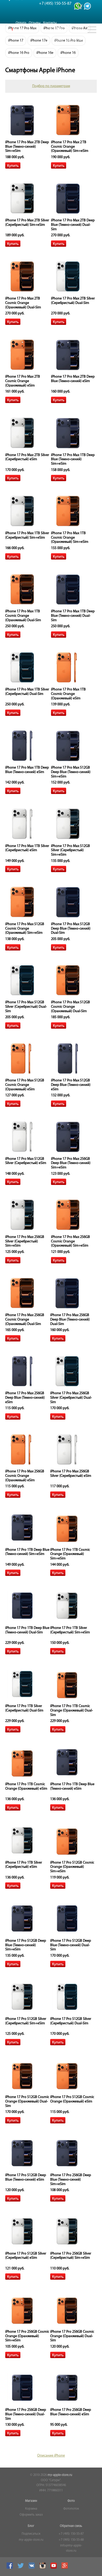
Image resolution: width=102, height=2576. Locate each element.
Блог (31, 2526)
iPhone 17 (16, 41)
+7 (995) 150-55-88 (71, 2540)
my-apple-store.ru (60, 2475)
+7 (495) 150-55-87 (71, 2534)
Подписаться (31, 2534)
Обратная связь (71, 2526)
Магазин (31, 2501)
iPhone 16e (45, 53)
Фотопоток (71, 2509)
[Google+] (65, 2568)
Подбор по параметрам (51, 86)
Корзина (31, 2509)
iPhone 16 (68, 53)
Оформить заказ (31, 2515)
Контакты (50, 23)
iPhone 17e (39, 41)
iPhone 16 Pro (19, 53)
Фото (71, 2501)
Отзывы (35, 23)
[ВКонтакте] (32, 2568)
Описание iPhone (51, 2456)
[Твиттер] (21, 2568)
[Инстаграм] (43, 2568)
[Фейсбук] (10, 2568)
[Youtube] (54, 2568)
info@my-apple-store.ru (71, 2548)
